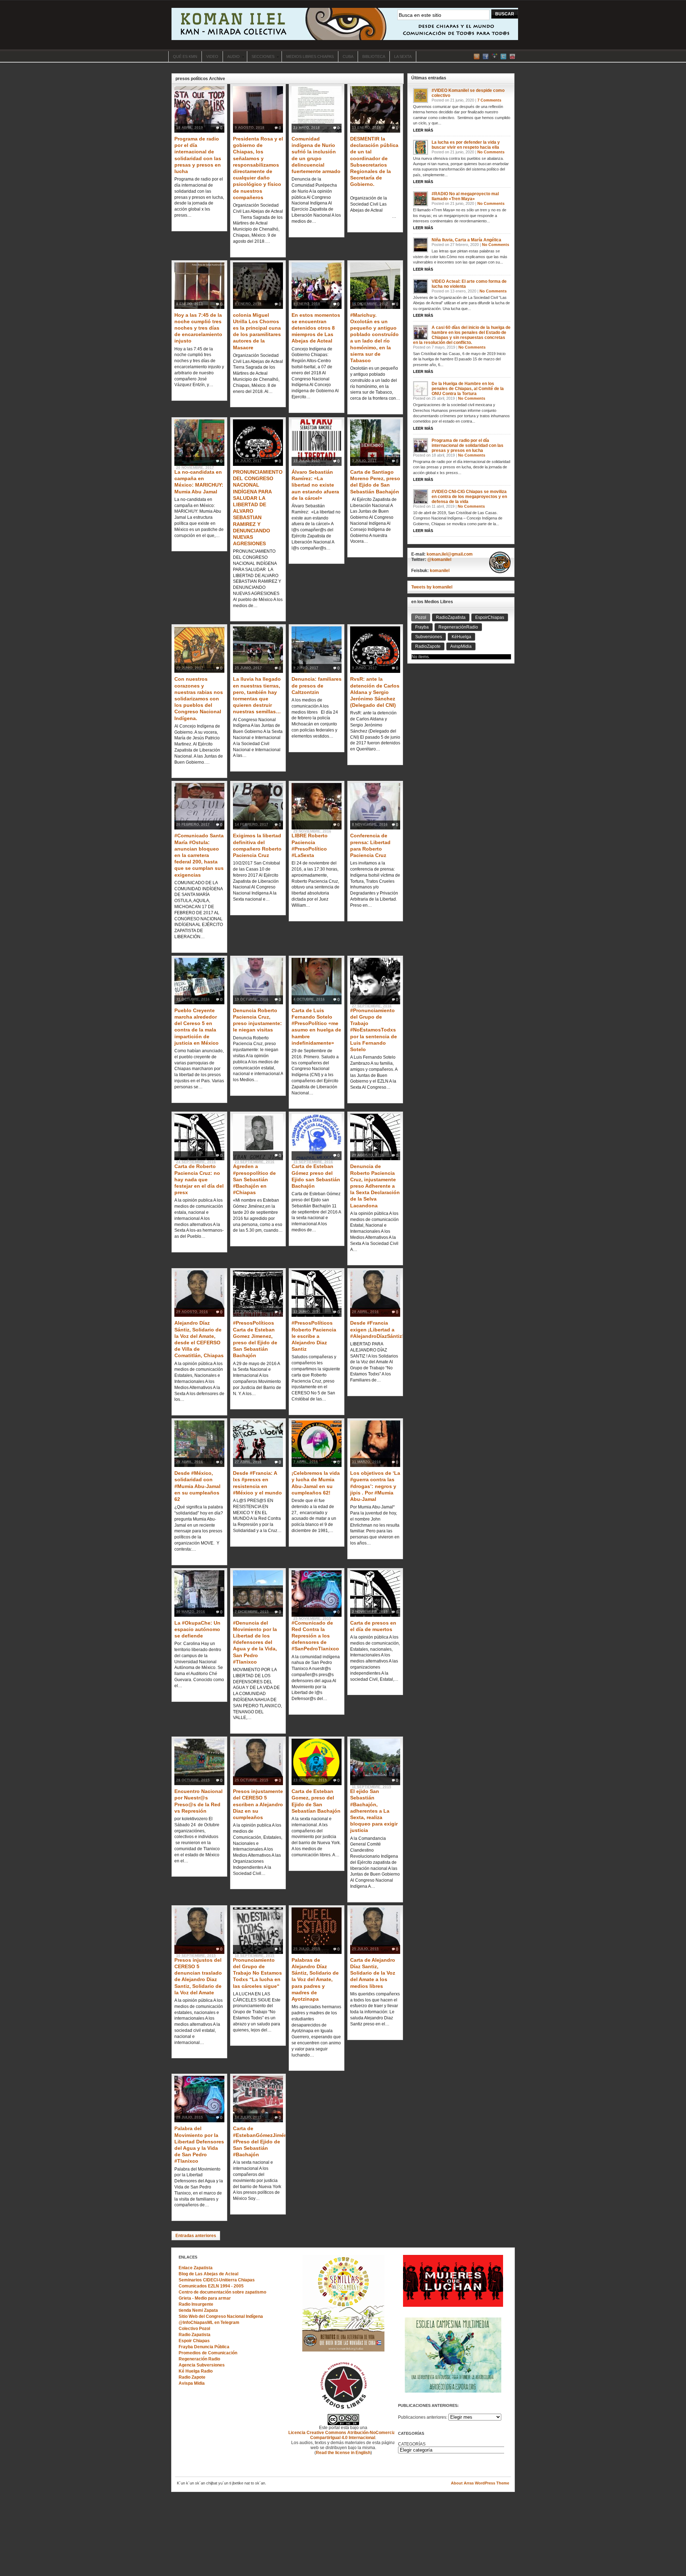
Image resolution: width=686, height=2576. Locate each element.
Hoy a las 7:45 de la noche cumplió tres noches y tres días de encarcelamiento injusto (198, 328)
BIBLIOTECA (374, 56)
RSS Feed (477, 56)
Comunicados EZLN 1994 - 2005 (211, 2286)
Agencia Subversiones (202, 2365)
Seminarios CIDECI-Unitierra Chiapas (217, 2280)
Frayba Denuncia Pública (204, 2347)
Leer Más (423, 130)
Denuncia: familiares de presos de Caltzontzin (317, 685)
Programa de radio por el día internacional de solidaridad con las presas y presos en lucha (468, 445)
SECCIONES (261, 57)
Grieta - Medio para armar (205, 2298)
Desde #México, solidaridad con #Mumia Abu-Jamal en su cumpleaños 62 (197, 1486)
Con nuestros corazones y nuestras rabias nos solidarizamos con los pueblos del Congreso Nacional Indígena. (199, 698)
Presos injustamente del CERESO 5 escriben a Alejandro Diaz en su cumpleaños (258, 1804)
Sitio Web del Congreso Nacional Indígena (221, 2316)
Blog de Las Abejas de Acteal (208, 2274)
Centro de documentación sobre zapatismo (222, 2292)
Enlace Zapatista (196, 2268)
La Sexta (403, 56)
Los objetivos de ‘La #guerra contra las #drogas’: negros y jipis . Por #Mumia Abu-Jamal (375, 1486)
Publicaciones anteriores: (423, 2417)
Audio (231, 57)
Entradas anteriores (196, 2236)
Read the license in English (343, 2453)
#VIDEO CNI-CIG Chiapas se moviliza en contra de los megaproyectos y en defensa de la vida (469, 497)
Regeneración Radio (199, 2359)
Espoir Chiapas (194, 2341)
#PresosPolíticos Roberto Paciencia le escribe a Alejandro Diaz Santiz (314, 1336)
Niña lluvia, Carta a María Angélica (466, 240)
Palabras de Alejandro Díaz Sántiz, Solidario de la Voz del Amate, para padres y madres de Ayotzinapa (315, 1979)
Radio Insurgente (196, 2304)
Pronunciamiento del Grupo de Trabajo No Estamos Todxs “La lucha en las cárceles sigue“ (257, 1973)
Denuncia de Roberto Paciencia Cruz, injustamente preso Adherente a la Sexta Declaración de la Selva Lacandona (375, 1186)
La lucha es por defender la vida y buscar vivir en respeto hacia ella (466, 145)
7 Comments (489, 100)
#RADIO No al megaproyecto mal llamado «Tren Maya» (465, 196)
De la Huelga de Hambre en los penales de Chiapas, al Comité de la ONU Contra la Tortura (468, 389)
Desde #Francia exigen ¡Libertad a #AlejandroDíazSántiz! (377, 1329)
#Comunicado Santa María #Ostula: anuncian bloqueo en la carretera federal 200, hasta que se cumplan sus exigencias (199, 855)
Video (212, 56)
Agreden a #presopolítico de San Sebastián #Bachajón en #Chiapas (254, 1179)
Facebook (486, 56)
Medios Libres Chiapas (310, 56)
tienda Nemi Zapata (198, 2310)
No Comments (491, 152)
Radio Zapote (192, 2377)
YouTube (512, 56)
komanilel (440, 571)
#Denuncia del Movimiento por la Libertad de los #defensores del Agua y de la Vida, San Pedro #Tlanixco (255, 1642)
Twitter (503, 56)
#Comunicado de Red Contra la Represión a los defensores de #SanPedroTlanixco (315, 1636)
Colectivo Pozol (194, 2329)
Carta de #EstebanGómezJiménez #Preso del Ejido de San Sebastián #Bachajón (263, 2141)
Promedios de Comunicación (208, 2353)
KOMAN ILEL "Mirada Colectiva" (345, 24)
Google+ (494, 56)
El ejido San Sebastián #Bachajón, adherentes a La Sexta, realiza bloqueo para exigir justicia (374, 1811)
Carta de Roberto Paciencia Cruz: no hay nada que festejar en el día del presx (199, 1179)
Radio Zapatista (195, 2335)
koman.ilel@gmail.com (450, 554)
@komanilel (439, 560)
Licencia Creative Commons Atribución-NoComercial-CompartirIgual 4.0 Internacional (343, 2435)
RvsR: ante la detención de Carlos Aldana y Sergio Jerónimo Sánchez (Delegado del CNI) (375, 692)
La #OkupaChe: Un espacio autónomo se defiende (197, 1629)
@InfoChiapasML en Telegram (209, 2323)
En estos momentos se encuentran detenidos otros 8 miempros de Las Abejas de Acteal (316, 328)
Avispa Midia (192, 2383)
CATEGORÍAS (412, 2444)
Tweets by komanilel (432, 587)
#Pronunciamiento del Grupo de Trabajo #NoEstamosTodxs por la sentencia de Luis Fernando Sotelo (374, 1030)
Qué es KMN (185, 56)
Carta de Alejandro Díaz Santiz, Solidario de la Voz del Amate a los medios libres (373, 1973)
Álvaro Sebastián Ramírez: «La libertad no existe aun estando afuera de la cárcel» (315, 485)
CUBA (348, 56)
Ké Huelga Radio (196, 2371)
